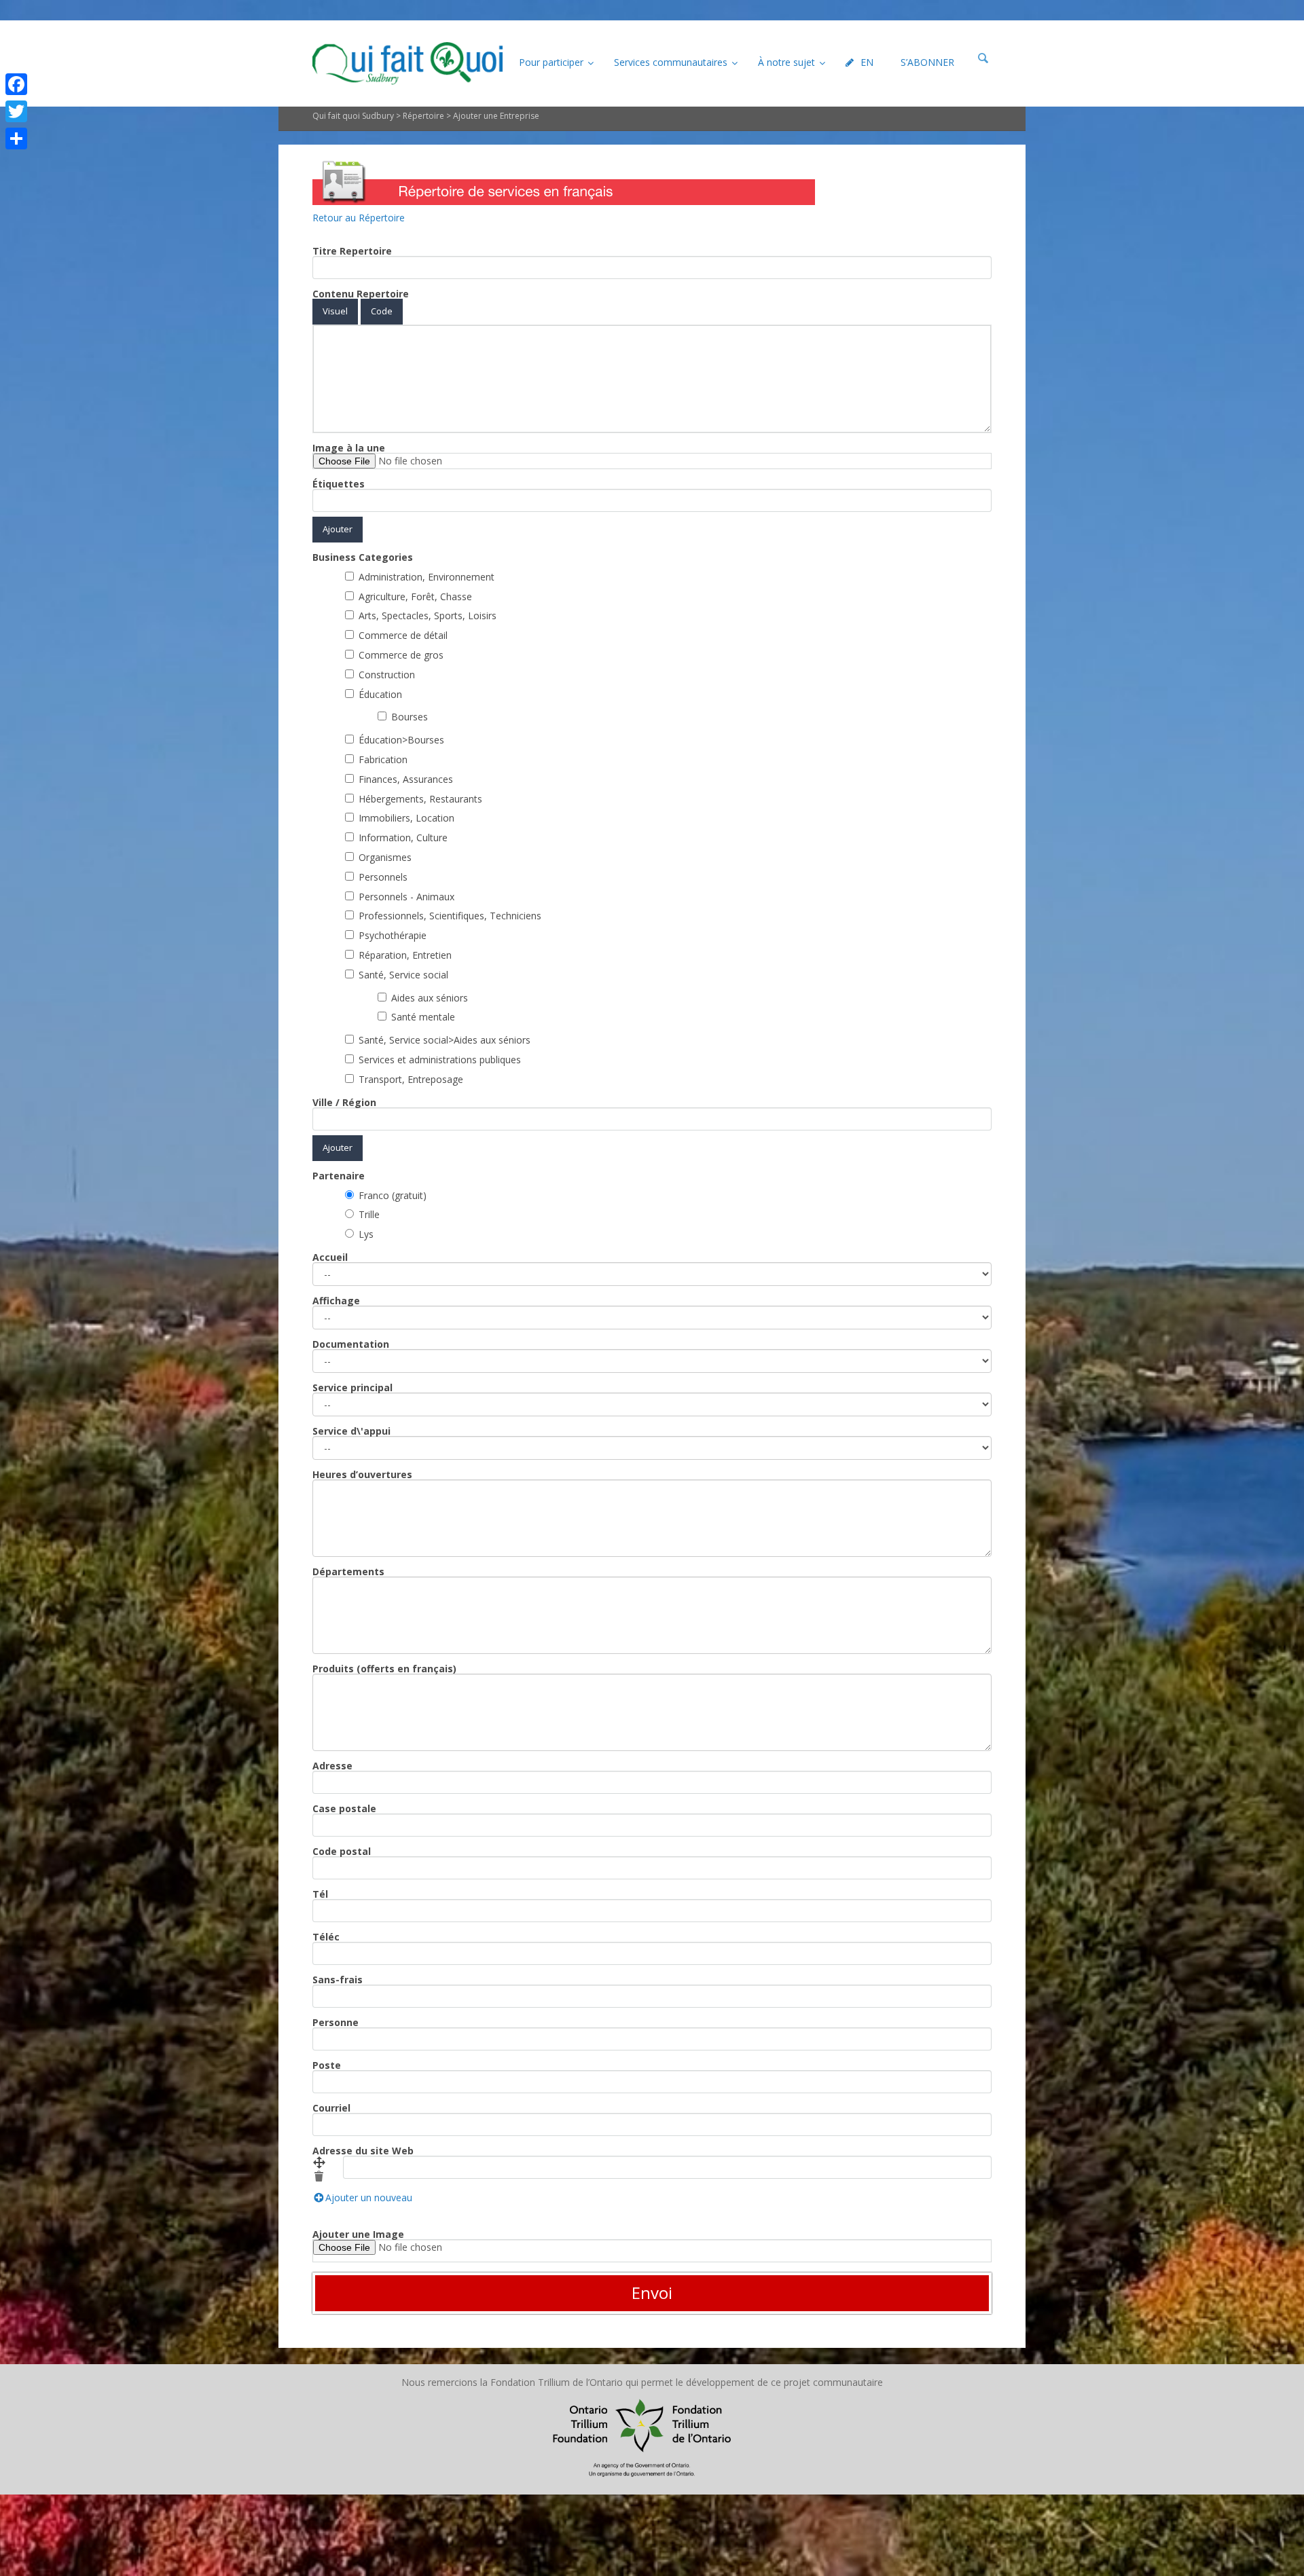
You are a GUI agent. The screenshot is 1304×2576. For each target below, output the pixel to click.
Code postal (342, 1852)
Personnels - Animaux (406, 897)
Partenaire (339, 1176)
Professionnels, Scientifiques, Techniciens (450, 916)
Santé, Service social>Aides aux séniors (445, 1040)
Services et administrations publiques (440, 1060)
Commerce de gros (401, 655)
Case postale (344, 1809)
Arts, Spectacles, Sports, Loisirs (428, 615)
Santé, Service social (403, 975)
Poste (327, 2065)
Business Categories (363, 557)
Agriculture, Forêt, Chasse (415, 596)
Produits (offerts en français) (384, 1669)
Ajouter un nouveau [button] (369, 2198)
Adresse (332, 1766)
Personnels (383, 877)
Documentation (351, 1344)
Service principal (352, 1388)
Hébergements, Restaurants (420, 799)
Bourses (410, 717)
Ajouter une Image (358, 2234)
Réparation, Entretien (405, 955)
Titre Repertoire (352, 251)
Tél (320, 1894)
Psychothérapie (393, 935)
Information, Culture (403, 838)
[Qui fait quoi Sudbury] (407, 63)
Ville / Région (344, 1103)
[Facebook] (16, 84)
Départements (348, 1572)
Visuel (335, 311)
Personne (336, 2023)
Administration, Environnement (427, 577)
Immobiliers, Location (406, 818)
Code (382, 311)
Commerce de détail (403, 635)
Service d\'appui (351, 1431)
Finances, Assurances (406, 779)
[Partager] (16, 139)
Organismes (385, 857)
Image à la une (349, 448)
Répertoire (423, 116)
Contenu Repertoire (361, 294)
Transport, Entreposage (411, 1079)
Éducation (380, 694)
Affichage (336, 1301)
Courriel (331, 2108)
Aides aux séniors (430, 998)
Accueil (330, 1257)
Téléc (326, 1937)
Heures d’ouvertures (362, 1475)
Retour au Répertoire (359, 218)
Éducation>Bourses (401, 740)
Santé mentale (423, 1017)
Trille (369, 1214)
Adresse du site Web (363, 2151)
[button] (319, 2163)
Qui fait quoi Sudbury (353, 116)
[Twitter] (16, 111)
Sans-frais (338, 1980)
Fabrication (383, 759)
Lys (366, 1234)
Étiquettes (339, 484)
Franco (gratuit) (393, 1195)
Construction (387, 675)
